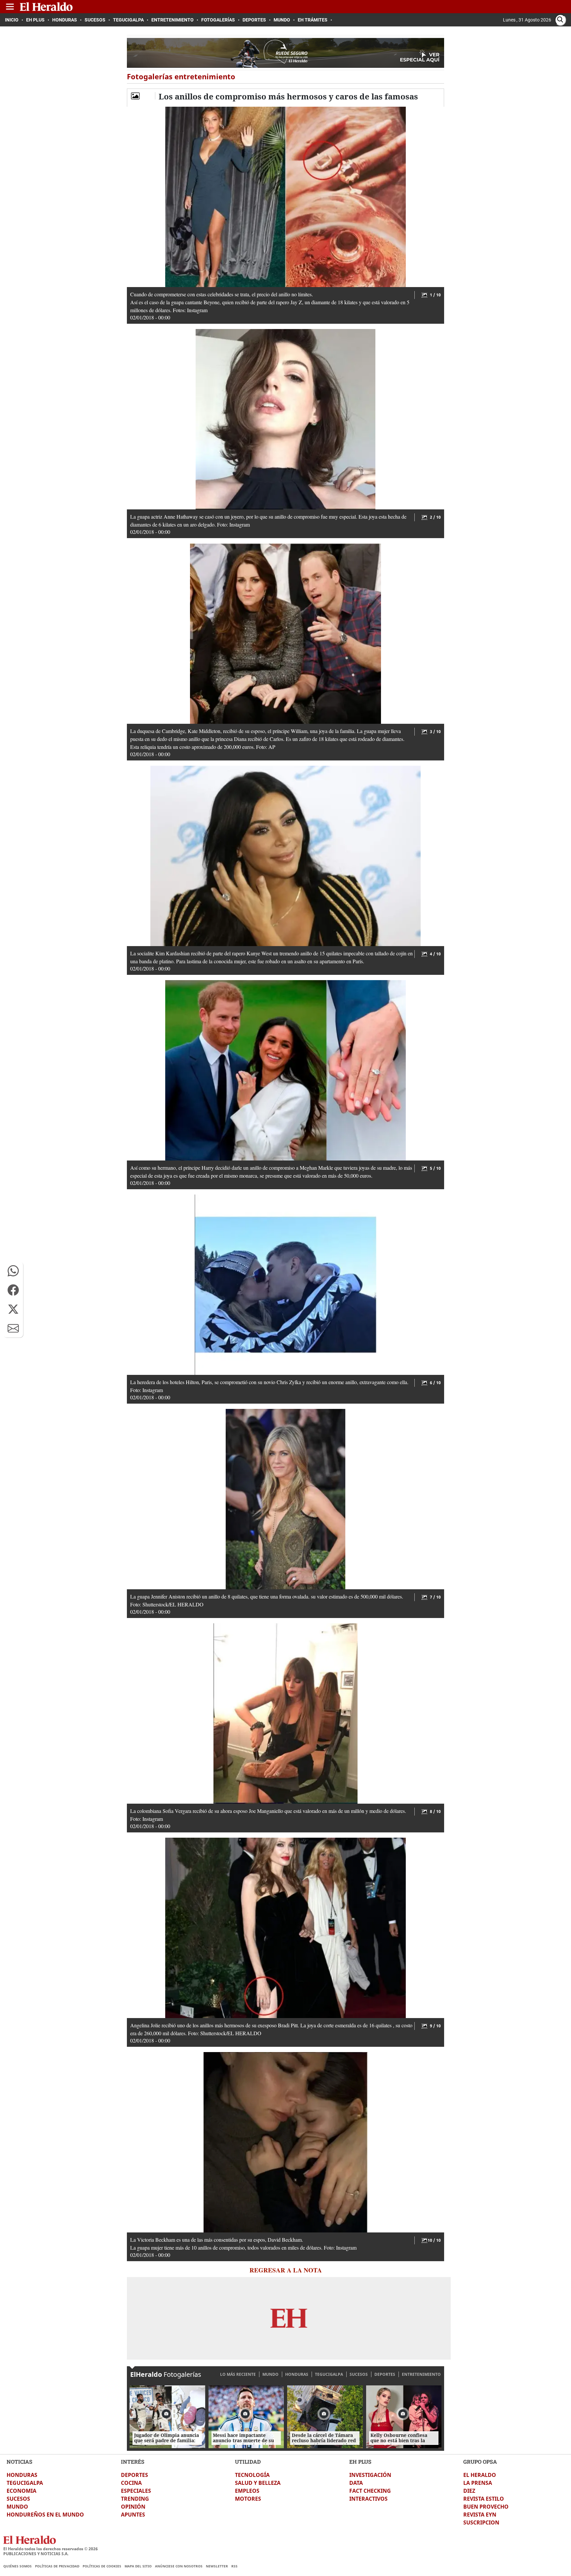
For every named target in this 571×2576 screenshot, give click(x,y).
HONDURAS (297, 2374)
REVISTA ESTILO (484, 2499)
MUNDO (270, 2374)
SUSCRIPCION (481, 2522)
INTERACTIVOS (368, 2499)
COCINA (131, 2483)
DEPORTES (385, 2374)
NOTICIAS (19, 2462)
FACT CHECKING (370, 2491)
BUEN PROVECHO (486, 2507)
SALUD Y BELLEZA (258, 2483)
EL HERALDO (480, 2475)
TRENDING (135, 2499)
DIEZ (469, 2491)
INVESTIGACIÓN (370, 2475)
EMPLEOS (247, 2491)
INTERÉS (133, 2462)
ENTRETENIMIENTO (421, 2374)
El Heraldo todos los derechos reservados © (51, 2549)
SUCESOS (359, 2374)
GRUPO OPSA (480, 2462)
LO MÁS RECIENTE (238, 2374)
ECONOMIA (21, 2491)
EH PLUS (360, 2462)
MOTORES (248, 2499)
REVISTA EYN (480, 2515)
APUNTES (133, 2515)
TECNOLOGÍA (252, 2475)
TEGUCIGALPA (329, 2374)
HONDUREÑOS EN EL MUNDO (45, 2515)
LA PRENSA (478, 2483)
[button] (13, 1271)
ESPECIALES (136, 2491)
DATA (356, 2483)
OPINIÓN (133, 2507)
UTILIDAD (248, 2462)
